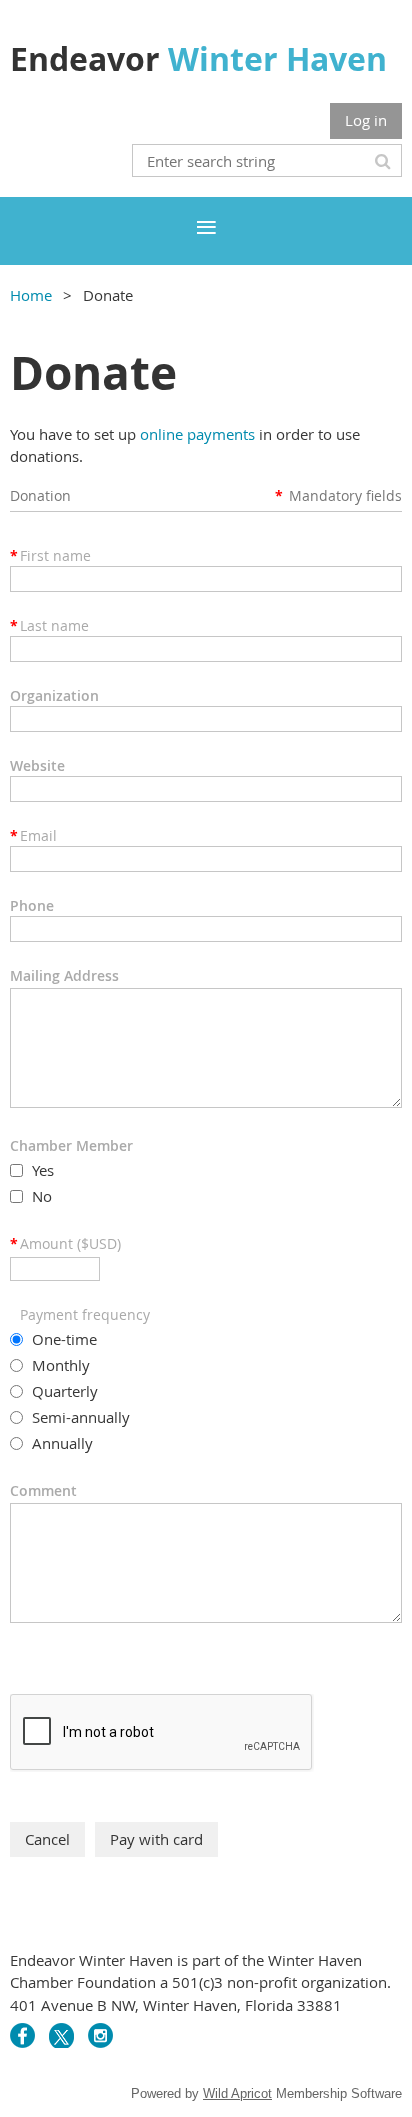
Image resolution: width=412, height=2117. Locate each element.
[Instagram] (100, 2035)
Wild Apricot (237, 2093)
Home (31, 295)
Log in (366, 120)
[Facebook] (22, 2035)
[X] (61, 2035)
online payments (197, 434)
